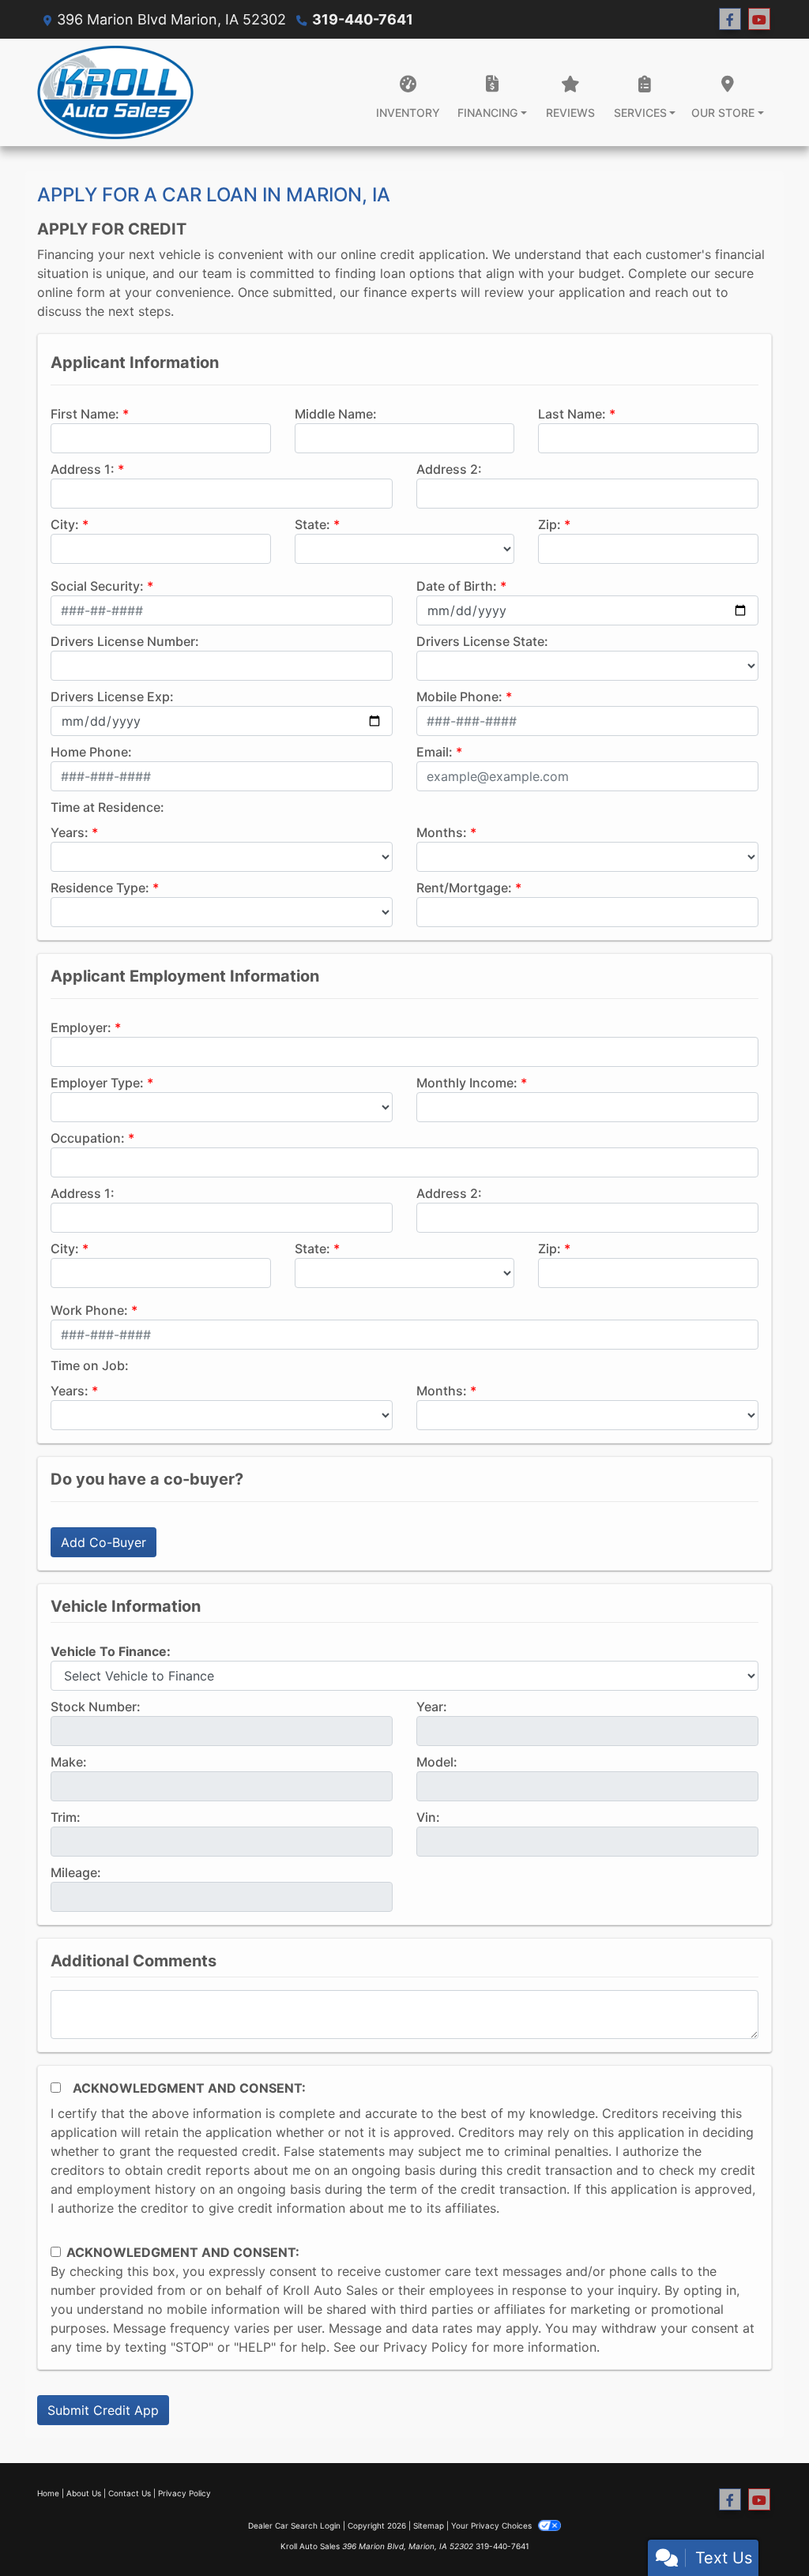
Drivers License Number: (125, 641)
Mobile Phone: (459, 697)
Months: (442, 832)
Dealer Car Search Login (294, 2525)
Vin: (428, 1817)
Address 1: (83, 469)
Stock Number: (96, 1707)
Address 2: (449, 469)
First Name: (85, 414)
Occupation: (88, 1138)
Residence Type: (100, 888)
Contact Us (130, 2493)
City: (65, 524)
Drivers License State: (482, 641)
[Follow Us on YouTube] (759, 19)
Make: (69, 1762)
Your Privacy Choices (493, 2525)
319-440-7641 (363, 19)
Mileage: (76, 1872)
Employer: (81, 1027)
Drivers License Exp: (112, 697)
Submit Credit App (103, 2410)
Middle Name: (336, 414)
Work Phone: (89, 1310)
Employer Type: (97, 1083)
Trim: (66, 1817)
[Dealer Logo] (115, 92)
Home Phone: (91, 752)
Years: (70, 832)
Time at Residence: (107, 807)
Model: (437, 1762)
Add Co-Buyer (103, 1542)
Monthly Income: (467, 1083)
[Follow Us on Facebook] (730, 19)
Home (48, 2493)
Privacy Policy (425, 2347)
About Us (84, 2493)
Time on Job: (90, 1365)
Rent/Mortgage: (464, 888)
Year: (432, 1707)
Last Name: (572, 414)
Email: (435, 752)
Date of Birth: (457, 586)
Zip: (549, 524)
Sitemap (429, 2525)
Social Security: (97, 586)
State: (312, 524)
